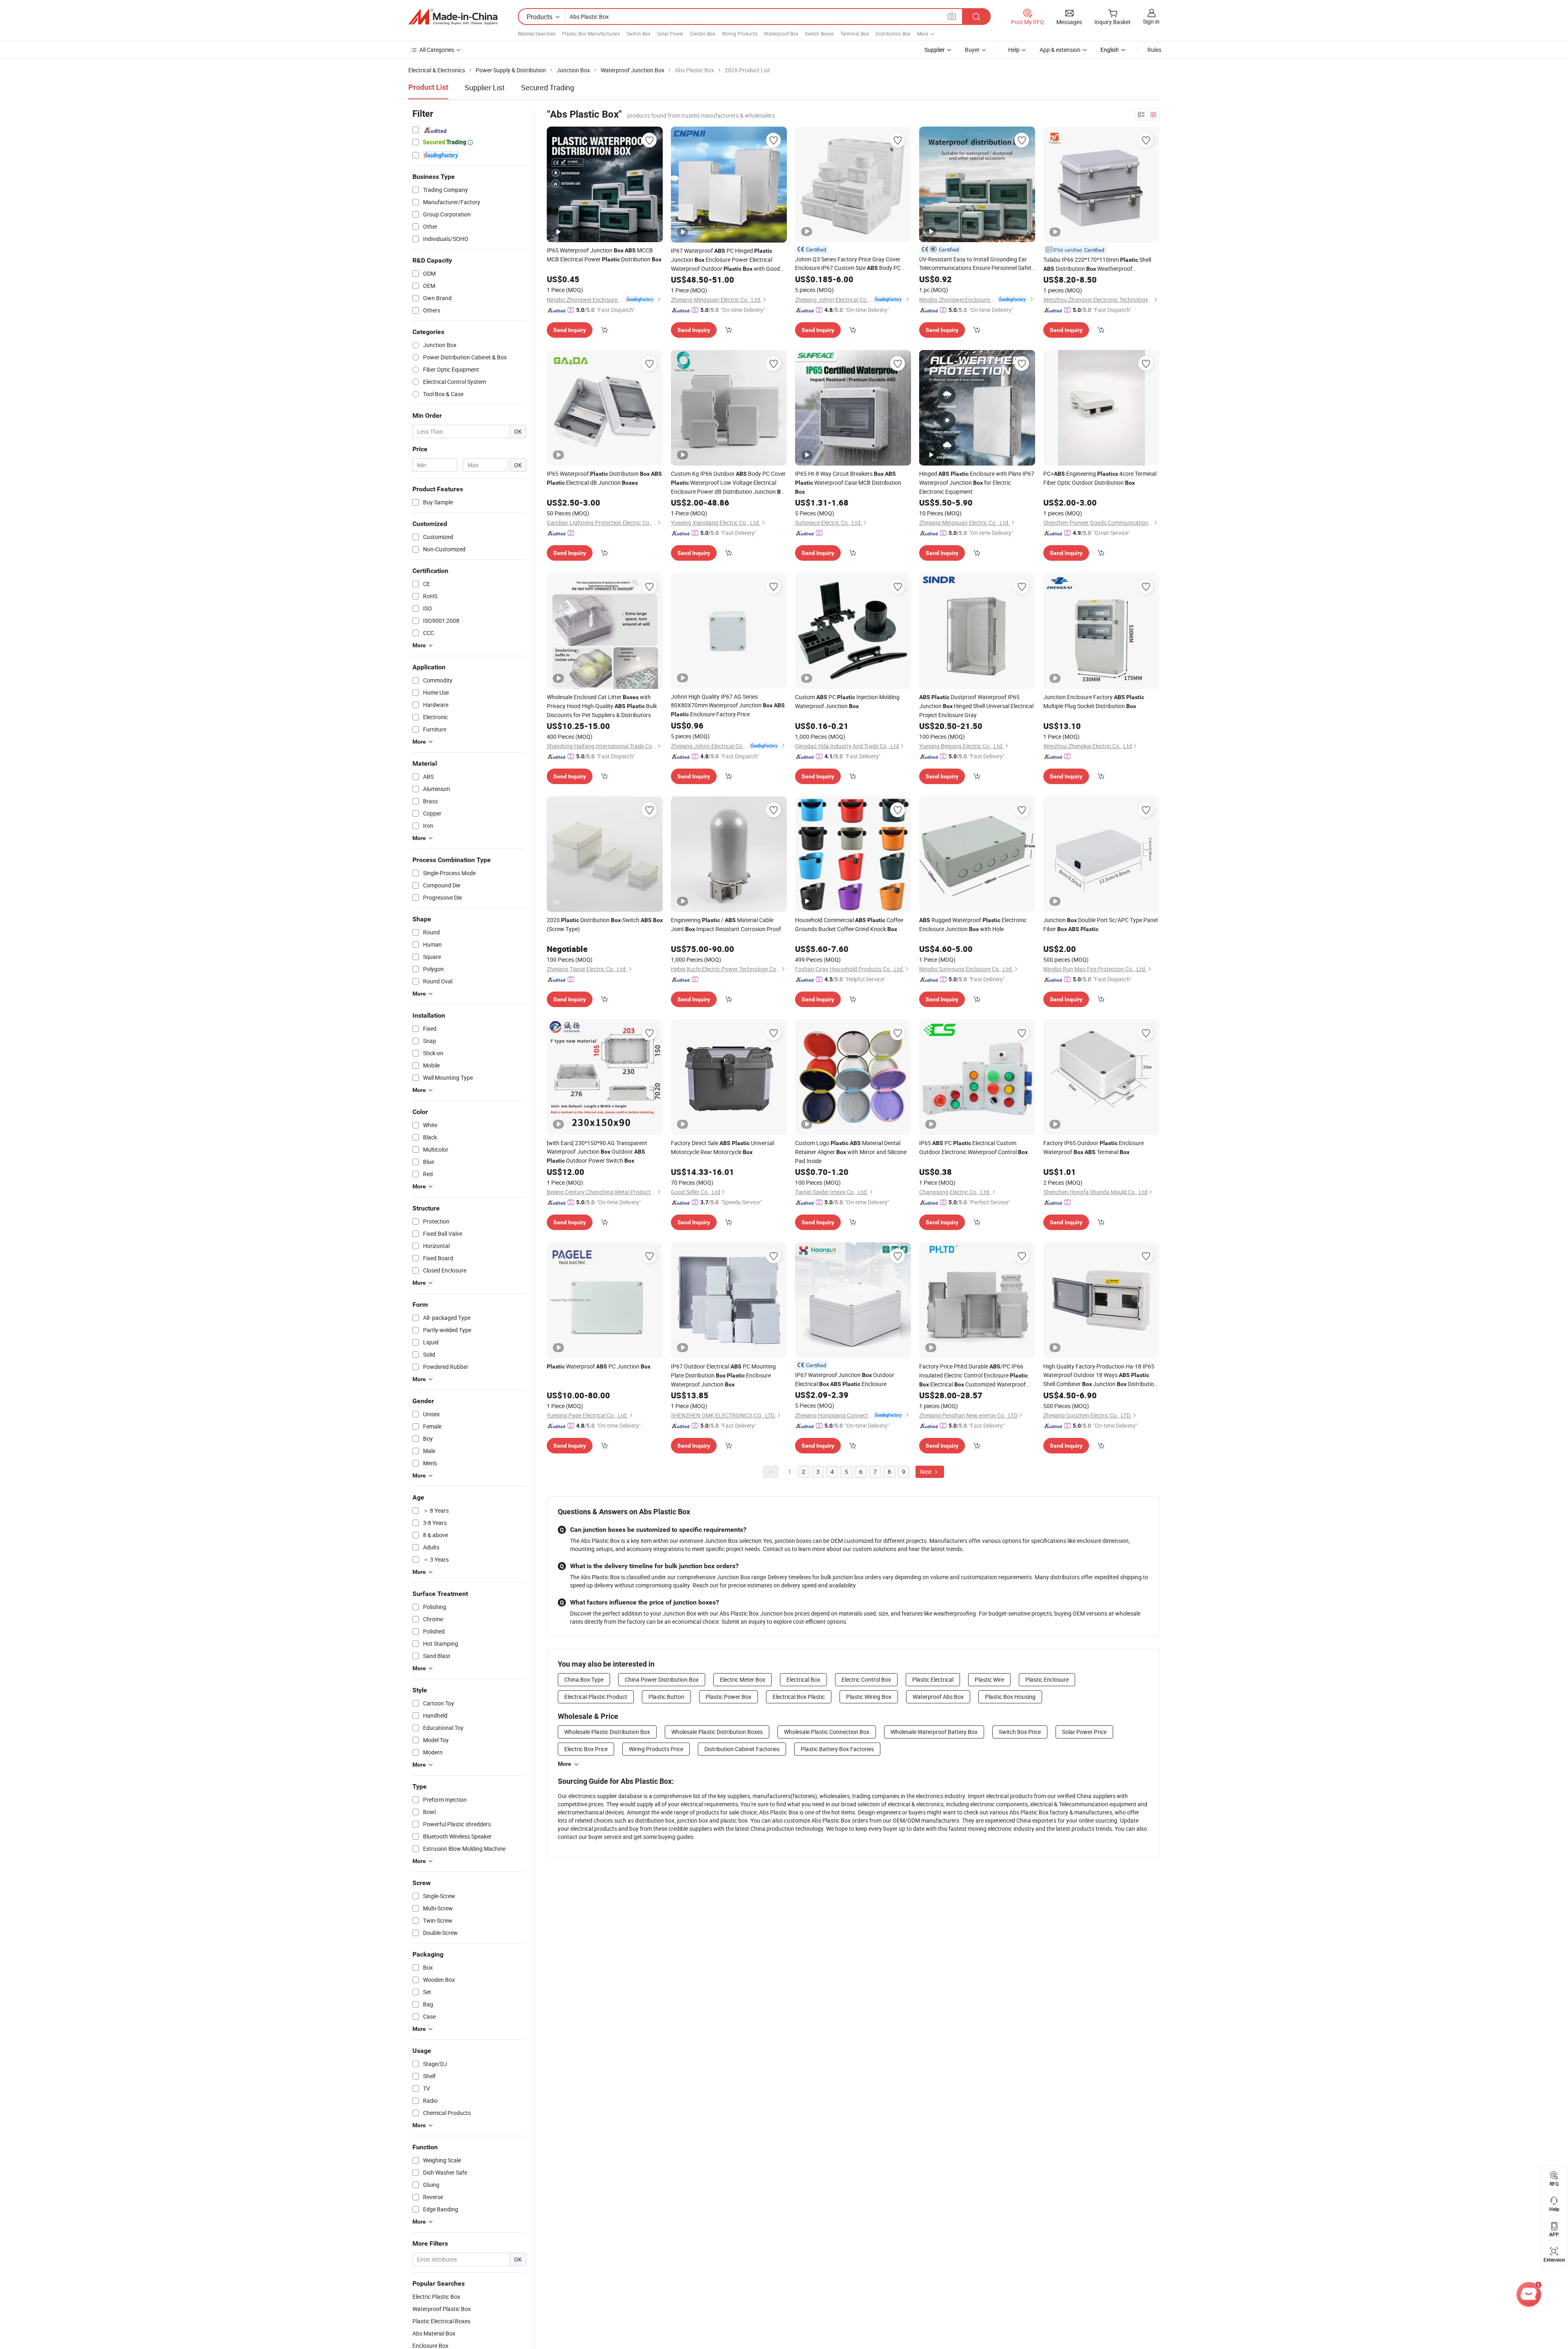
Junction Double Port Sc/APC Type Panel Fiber (1100, 924)
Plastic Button (666, 1697)
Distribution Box (893, 33)
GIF (557, 902)
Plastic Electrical (933, 1679)
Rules (1154, 50)
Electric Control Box (866, 1679)
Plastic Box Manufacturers (591, 33)
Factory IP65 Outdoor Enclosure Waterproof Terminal (1094, 1147)
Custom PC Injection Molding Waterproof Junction (847, 701)
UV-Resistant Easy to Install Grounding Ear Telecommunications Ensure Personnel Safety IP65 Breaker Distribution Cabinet (977, 264)
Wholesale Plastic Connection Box (827, 1732)
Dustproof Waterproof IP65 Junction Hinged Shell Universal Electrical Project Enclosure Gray (976, 706)
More (565, 1764)
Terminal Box (855, 33)
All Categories (437, 50)
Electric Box (703, 33)
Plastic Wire (989, 1679)
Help (1014, 50)
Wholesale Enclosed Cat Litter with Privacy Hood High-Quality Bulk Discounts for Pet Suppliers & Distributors (602, 706)
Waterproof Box (781, 33)
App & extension (1060, 50)
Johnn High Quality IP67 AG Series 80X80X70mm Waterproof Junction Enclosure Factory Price (728, 705)
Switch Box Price (1020, 1732)
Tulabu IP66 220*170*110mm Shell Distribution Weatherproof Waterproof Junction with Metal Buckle (1098, 264)
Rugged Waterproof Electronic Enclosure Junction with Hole (973, 924)
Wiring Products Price (656, 1749)
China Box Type (584, 1679)
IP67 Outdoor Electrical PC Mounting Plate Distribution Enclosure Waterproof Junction (723, 1375)
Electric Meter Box (743, 1679)
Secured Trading (548, 87)
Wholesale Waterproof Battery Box (934, 1732)
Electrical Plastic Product (596, 1697)
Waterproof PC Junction (599, 1366)
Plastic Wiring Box (869, 1697)
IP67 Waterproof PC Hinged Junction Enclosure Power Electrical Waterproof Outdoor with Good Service (725, 260)
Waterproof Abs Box (938, 1697)
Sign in (1151, 21)
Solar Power (670, 33)
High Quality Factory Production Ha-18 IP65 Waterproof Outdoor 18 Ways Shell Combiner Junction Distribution (1100, 1375)
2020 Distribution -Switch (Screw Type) (605, 924)
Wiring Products (740, 33)
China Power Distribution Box (662, 1679)
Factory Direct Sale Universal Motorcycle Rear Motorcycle (723, 1147)
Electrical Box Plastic (799, 1697)
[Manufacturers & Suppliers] (453, 17)
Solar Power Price (1084, 1732)
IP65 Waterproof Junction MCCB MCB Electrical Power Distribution (604, 255)
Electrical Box (803, 1679)
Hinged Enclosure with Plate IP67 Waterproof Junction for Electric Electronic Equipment (977, 483)
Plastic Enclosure (1047, 1679)
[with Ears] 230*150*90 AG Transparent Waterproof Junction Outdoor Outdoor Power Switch (597, 1152)
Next (927, 1472)
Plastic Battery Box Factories (837, 1749)
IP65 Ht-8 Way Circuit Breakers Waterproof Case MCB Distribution (848, 482)
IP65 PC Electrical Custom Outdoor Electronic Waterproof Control (973, 1147)
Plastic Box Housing (1010, 1697)
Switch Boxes (819, 33)
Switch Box (638, 33)
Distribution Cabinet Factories (742, 1749)
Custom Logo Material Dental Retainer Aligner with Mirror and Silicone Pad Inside (851, 1152)
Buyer (972, 50)
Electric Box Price (586, 1749)
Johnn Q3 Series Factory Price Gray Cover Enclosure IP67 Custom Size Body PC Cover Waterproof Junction (848, 264)
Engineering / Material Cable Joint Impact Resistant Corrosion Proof (726, 924)
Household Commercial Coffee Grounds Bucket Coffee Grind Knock (849, 924)
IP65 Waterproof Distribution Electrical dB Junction (604, 478)
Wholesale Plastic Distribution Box (607, 1732)
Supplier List (485, 87)
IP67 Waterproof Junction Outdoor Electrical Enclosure (845, 1379)
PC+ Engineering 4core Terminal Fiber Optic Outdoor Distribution (1100, 478)
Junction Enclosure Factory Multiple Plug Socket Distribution (1094, 701)
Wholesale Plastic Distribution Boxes (717, 1732)
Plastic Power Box (728, 1697)
